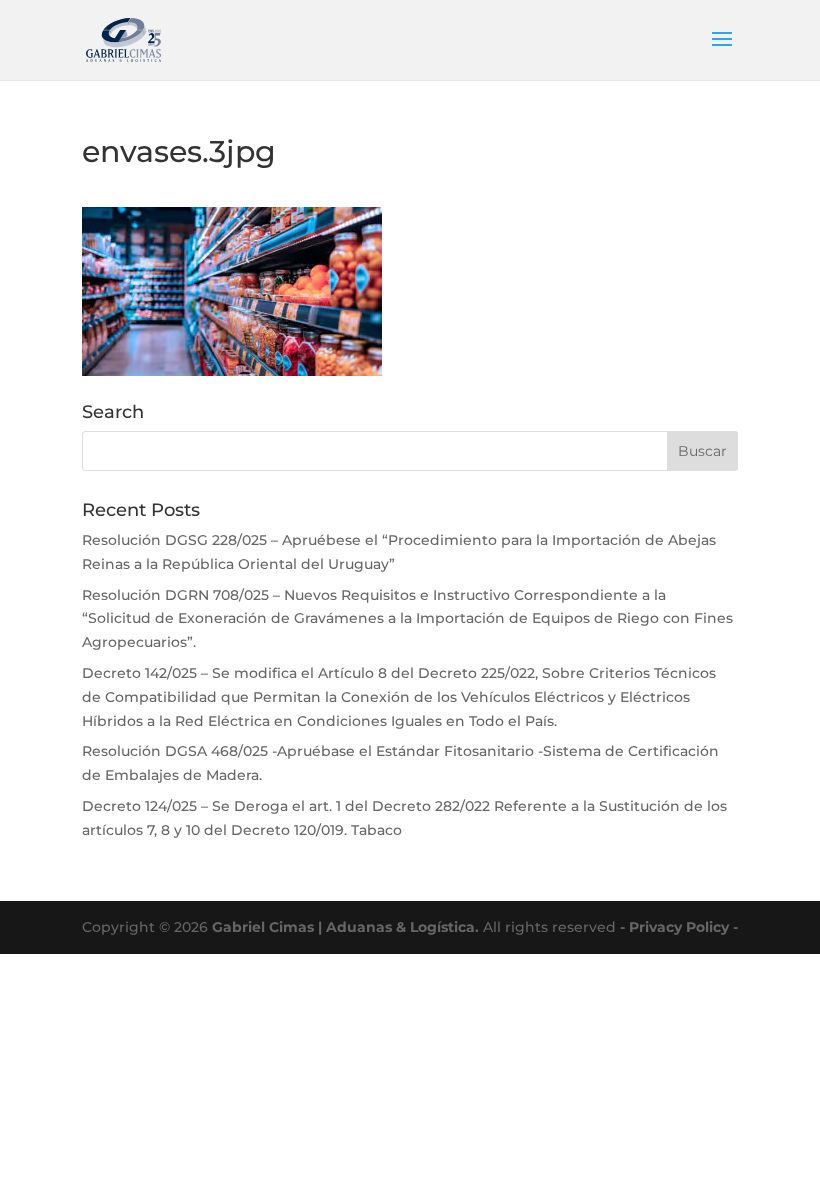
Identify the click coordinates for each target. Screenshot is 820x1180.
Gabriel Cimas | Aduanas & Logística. (345, 927)
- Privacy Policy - (679, 927)
